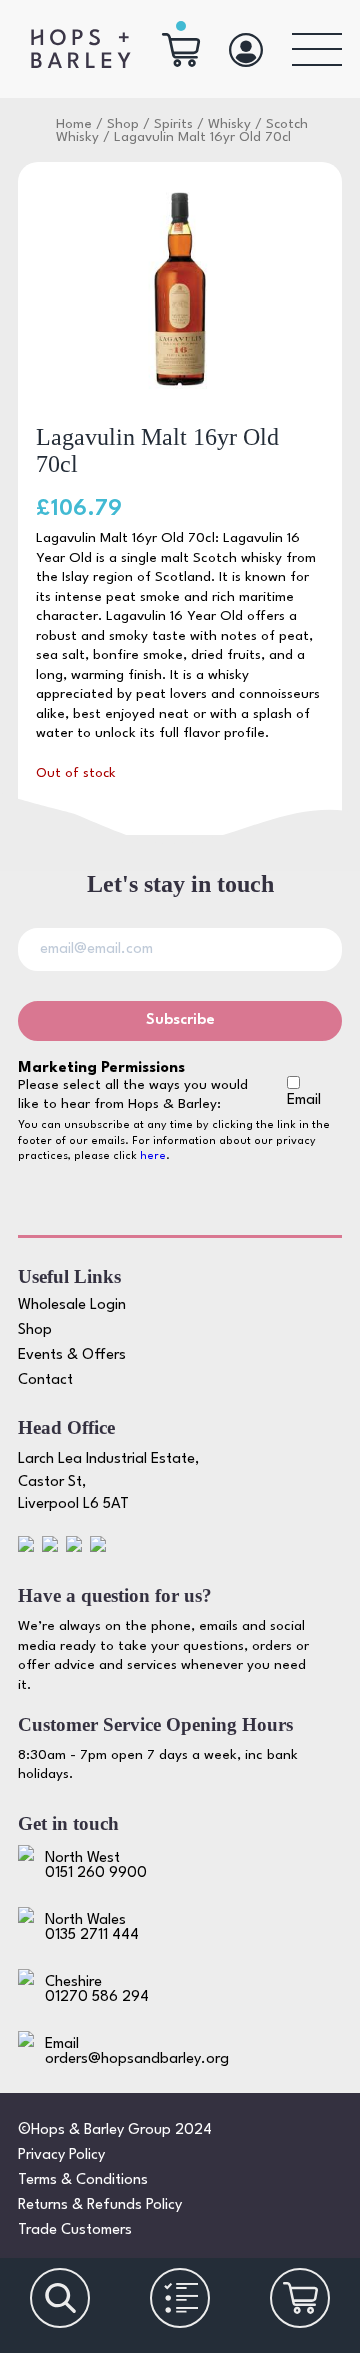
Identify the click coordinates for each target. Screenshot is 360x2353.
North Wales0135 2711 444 (92, 1928)
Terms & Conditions (83, 2180)
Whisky (229, 124)
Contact (45, 1380)
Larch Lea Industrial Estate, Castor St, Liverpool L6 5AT (108, 1482)
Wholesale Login (72, 1305)
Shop (123, 124)
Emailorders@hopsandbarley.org (137, 2052)
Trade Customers (75, 2230)
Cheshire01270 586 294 (97, 1990)
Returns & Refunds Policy (100, 2205)
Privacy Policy (61, 2155)
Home (74, 124)
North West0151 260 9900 (96, 1866)
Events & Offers (72, 1355)
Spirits (173, 124)
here (153, 1156)
